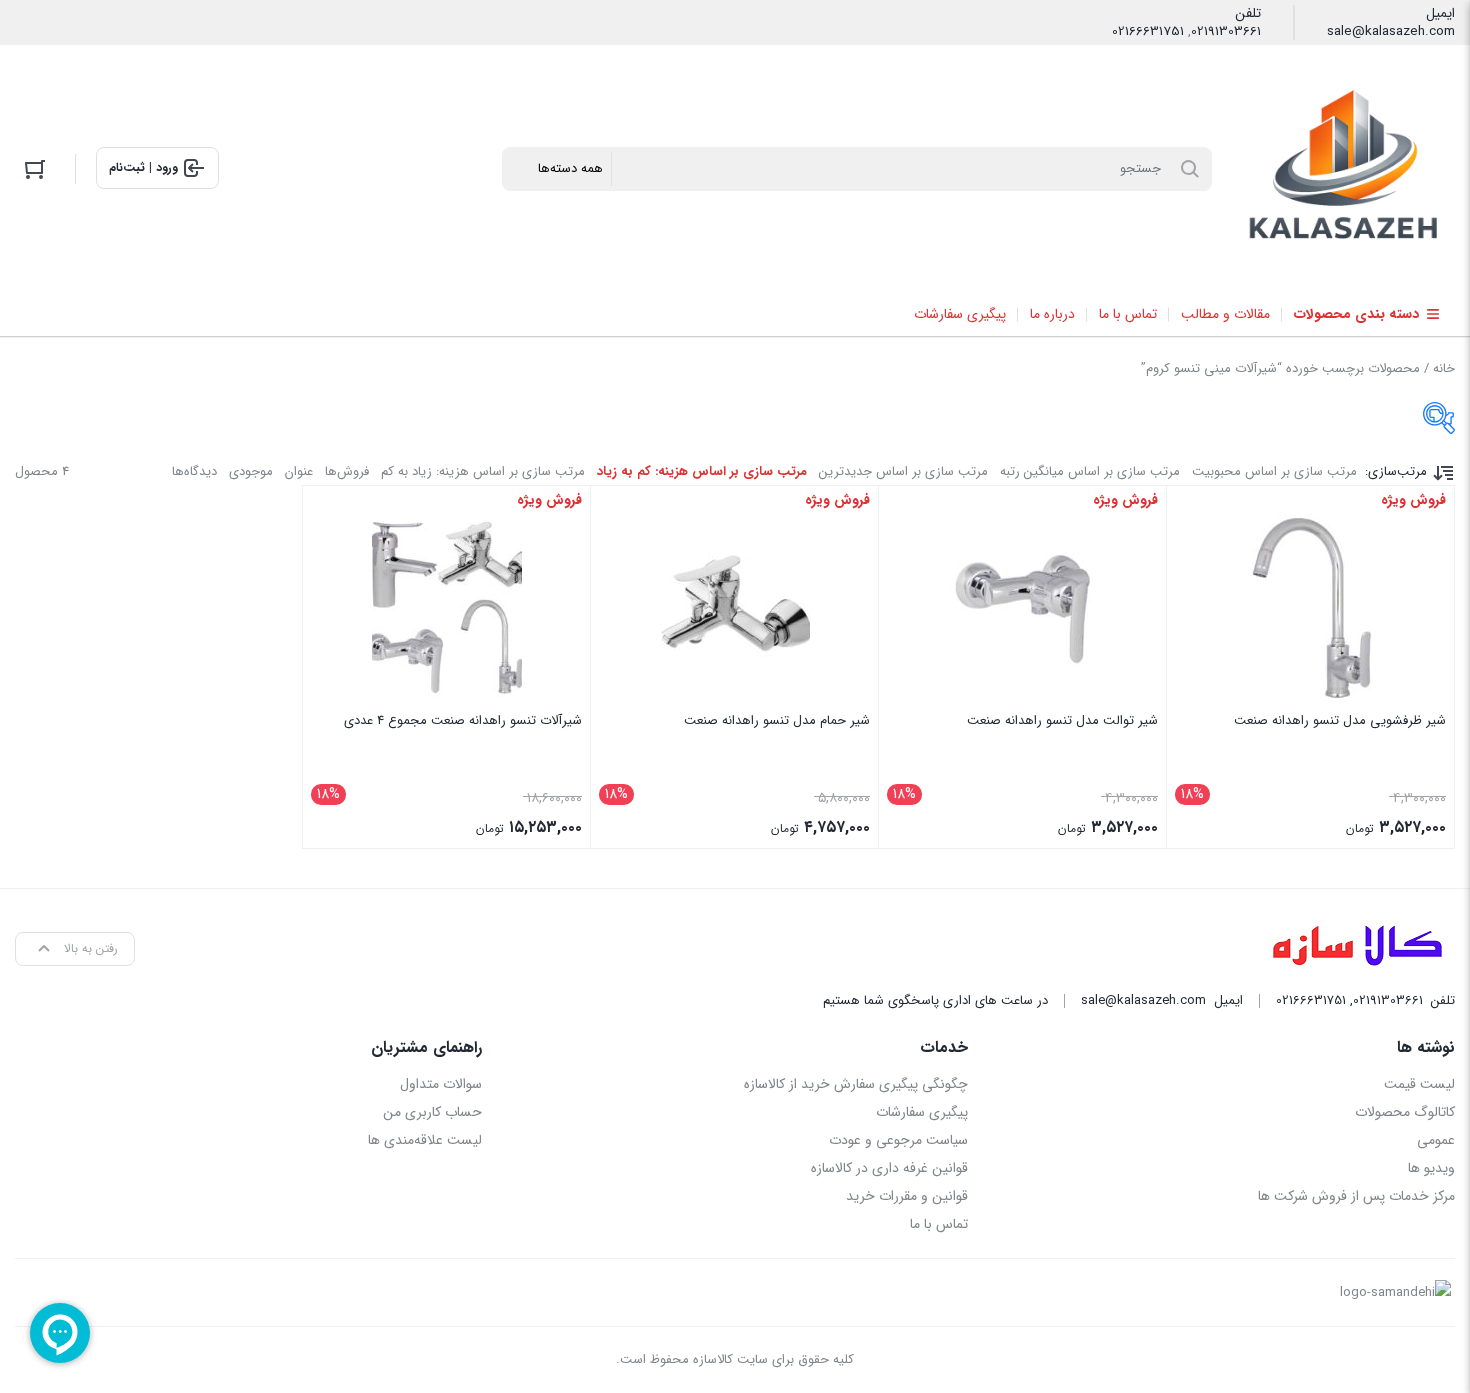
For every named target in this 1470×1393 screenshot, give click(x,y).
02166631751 (1148, 32)
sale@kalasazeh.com (1391, 32)
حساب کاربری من (432, 1112)
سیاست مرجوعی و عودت (898, 1140)
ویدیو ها (1431, 1168)
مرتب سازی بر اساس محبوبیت (1274, 471)
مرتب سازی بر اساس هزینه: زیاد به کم (483, 471)
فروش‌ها (347, 471)
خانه (1444, 368)
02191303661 (1226, 32)
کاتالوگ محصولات (1405, 1112)
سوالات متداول (441, 1084)
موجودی (251, 471)
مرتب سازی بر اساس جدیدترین (903, 471)
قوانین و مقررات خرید (907, 1196)
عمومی (1436, 1140)
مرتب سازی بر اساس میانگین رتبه (1090, 471)
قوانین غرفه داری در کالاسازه (889, 1168)
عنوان (299, 471)
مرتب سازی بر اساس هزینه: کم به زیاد (702, 471)
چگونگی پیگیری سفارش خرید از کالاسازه (856, 1084)
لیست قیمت (1419, 1084)
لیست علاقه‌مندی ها (425, 1140)
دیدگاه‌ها (194, 471)
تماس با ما (939, 1224)
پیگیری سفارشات (922, 1112)
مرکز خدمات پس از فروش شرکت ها (1356, 1196)
